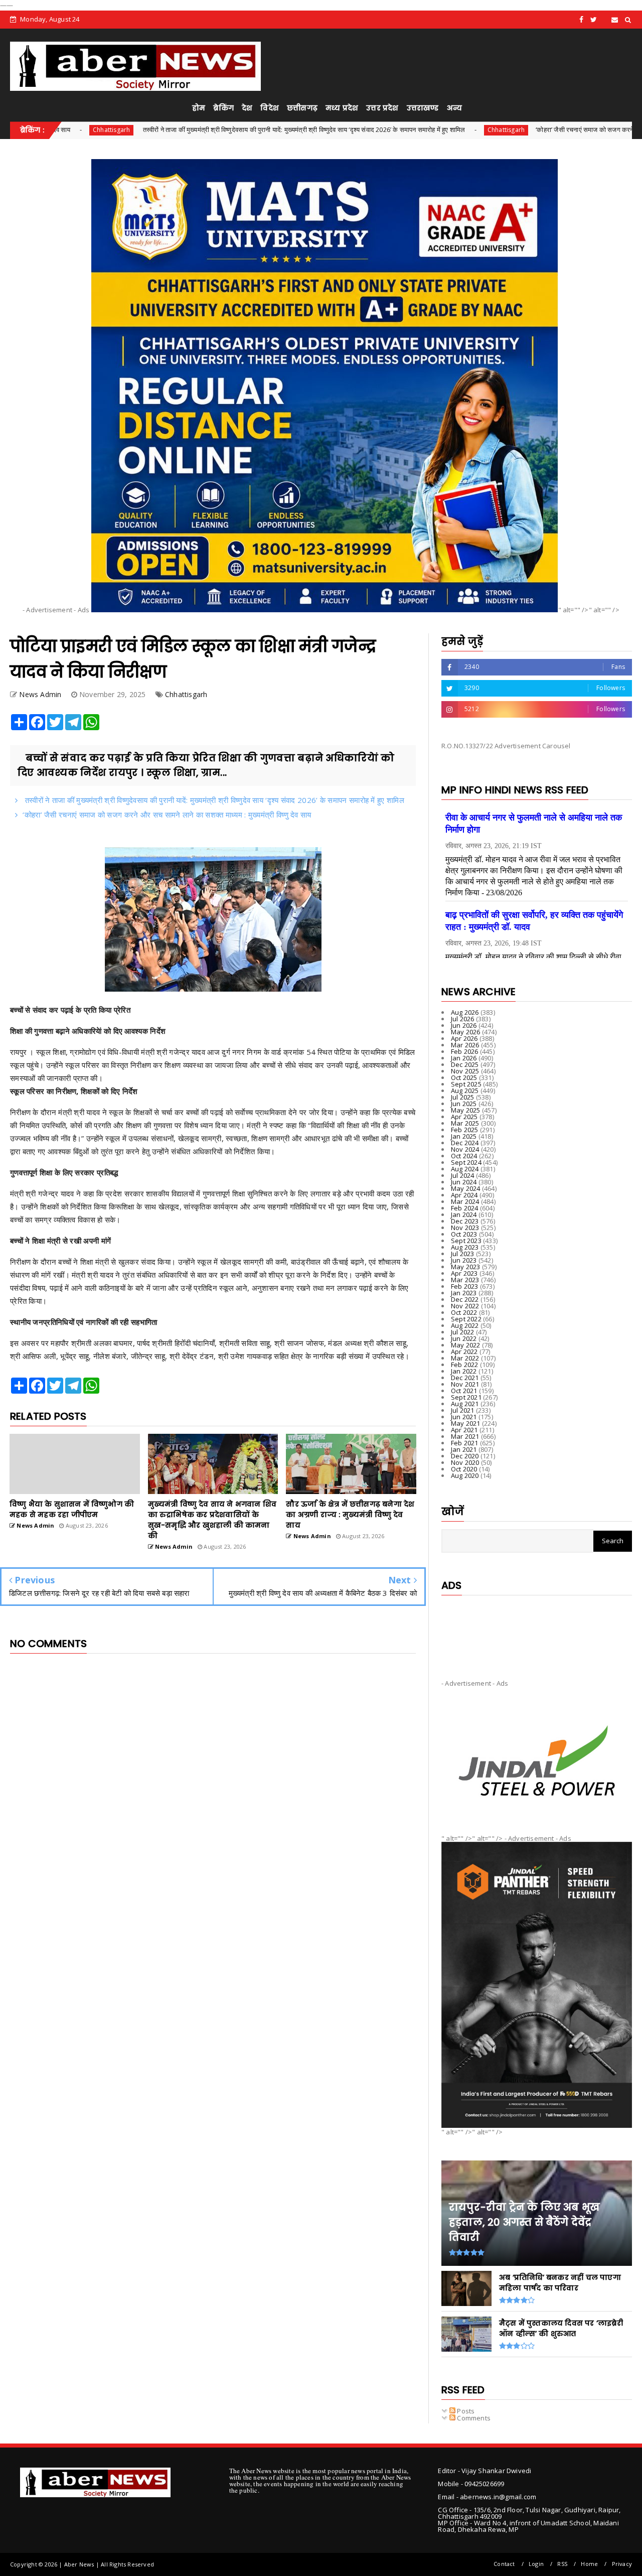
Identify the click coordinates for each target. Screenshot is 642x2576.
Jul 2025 (463, 1097)
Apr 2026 (464, 1038)
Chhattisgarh (397, 130)
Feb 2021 (465, 1443)
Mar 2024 (465, 1201)
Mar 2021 (465, 1436)
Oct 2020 (464, 1469)
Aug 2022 (465, 1325)
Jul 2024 (463, 1175)
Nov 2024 (465, 1149)
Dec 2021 (465, 1378)
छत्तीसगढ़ (302, 108)
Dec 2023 (465, 1221)
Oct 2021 (464, 1391)
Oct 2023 (464, 1234)
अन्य (454, 108)
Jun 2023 (464, 1260)
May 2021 (466, 1423)
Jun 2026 (464, 1025)
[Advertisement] (537, 1629)
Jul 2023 (463, 1254)
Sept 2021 (466, 1397)
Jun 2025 (464, 1104)
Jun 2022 (464, 1338)
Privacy (622, 2564)
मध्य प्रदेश (342, 108)
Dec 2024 (465, 1143)
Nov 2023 (465, 1228)
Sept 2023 (466, 1241)
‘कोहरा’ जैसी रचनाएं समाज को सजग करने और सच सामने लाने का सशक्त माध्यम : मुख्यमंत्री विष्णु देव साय (167, 815)
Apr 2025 (464, 1117)
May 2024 (466, 1188)
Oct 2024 (464, 1156)
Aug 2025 (465, 1091)
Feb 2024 (465, 1208)
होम (199, 108)
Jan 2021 (464, 1449)
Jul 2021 (463, 1410)
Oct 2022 (464, 1312)
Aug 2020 (465, 1475)
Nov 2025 (465, 1071)
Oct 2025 (464, 1077)
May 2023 (466, 1267)
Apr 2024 (464, 1195)
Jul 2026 (463, 1019)
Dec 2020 (465, 1456)
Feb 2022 (465, 1365)
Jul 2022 (463, 1332)
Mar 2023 (465, 1280)
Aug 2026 (465, 1012)
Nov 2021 (465, 1384)
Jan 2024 (464, 1214)
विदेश (270, 108)
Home (589, 2564)
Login (536, 2564)
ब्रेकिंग (223, 108)
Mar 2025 (465, 1123)
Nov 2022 (465, 1306)
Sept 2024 (466, 1162)
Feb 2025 (465, 1130)
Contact (504, 2564)
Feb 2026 (465, 1051)
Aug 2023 (465, 1247)
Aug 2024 (465, 1169)
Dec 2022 (465, 1299)
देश (247, 108)
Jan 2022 (464, 1371)
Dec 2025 (465, 1064)
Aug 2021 (465, 1404)
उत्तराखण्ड (423, 108)
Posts (465, 2411)
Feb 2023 (465, 1286)
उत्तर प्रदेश (382, 108)
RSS (562, 2564)
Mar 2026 (465, 1045)
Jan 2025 (464, 1136)
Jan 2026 (464, 1058)
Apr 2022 (464, 1351)
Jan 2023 (464, 1293)
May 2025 (466, 1110)
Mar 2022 (465, 1358)
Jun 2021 (464, 1417)
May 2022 (466, 1345)
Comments (473, 2418)
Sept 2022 (466, 1319)
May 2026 (466, 1032)
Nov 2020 (465, 1462)
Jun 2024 (464, 1182)
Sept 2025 (466, 1084)
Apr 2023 (464, 1273)
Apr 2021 (464, 1430)
